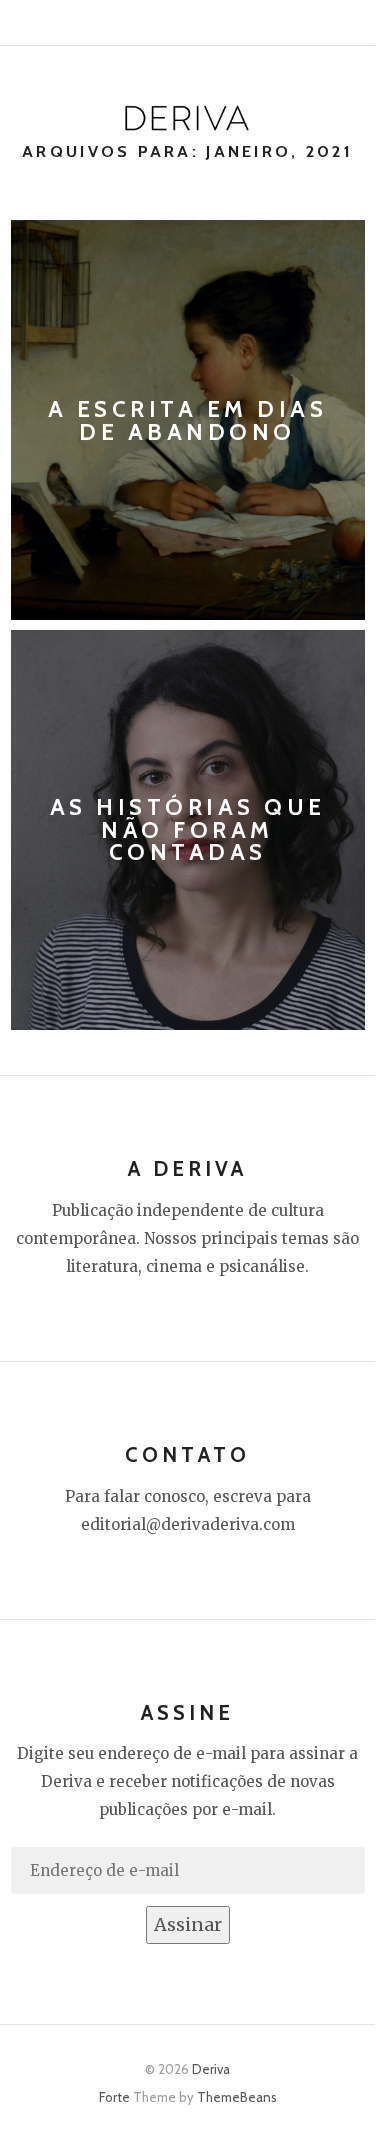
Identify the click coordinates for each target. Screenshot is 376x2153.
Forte (114, 2097)
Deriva (211, 2069)
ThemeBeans (237, 2097)
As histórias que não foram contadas (188, 830)
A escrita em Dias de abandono (188, 420)
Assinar (188, 1924)
